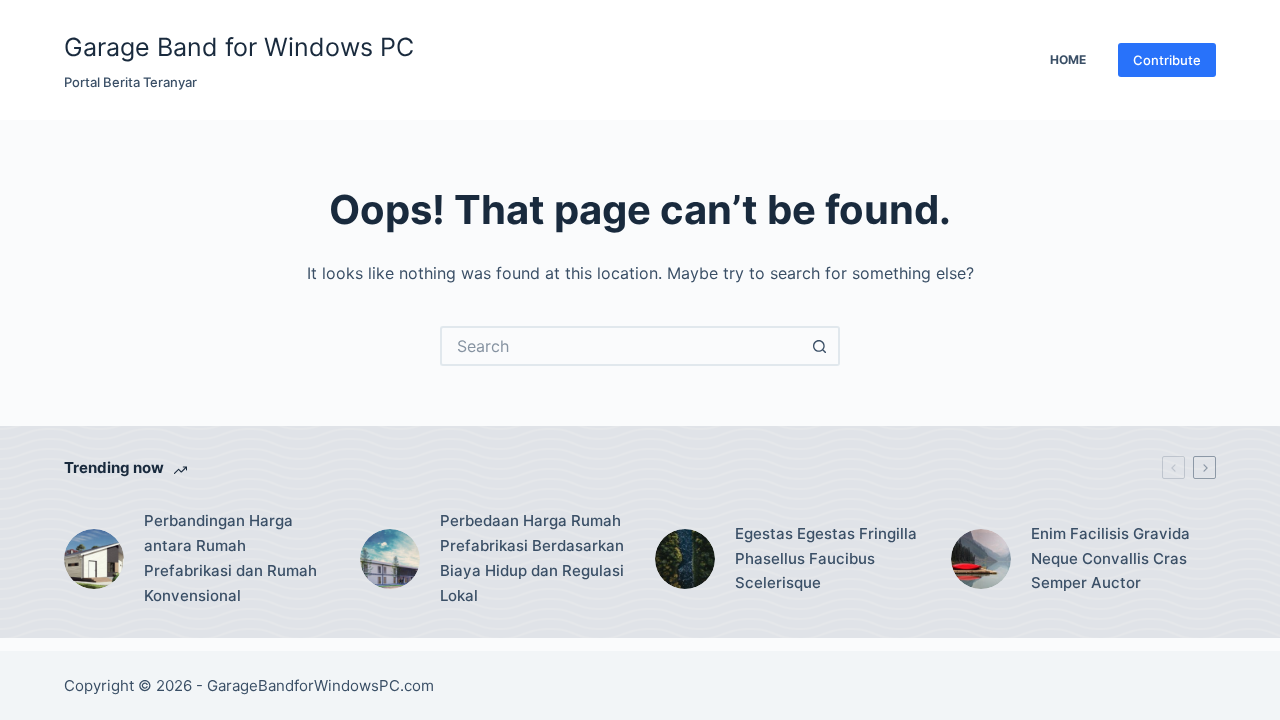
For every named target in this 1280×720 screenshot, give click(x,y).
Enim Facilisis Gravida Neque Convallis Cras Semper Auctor (1110, 558)
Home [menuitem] (1068, 59)
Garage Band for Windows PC (239, 47)
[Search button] (820, 346)
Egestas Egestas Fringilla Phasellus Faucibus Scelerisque (826, 558)
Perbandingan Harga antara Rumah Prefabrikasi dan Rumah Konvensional (230, 557)
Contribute (1167, 60)
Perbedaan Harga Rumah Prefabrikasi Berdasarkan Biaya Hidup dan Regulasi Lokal (532, 557)
